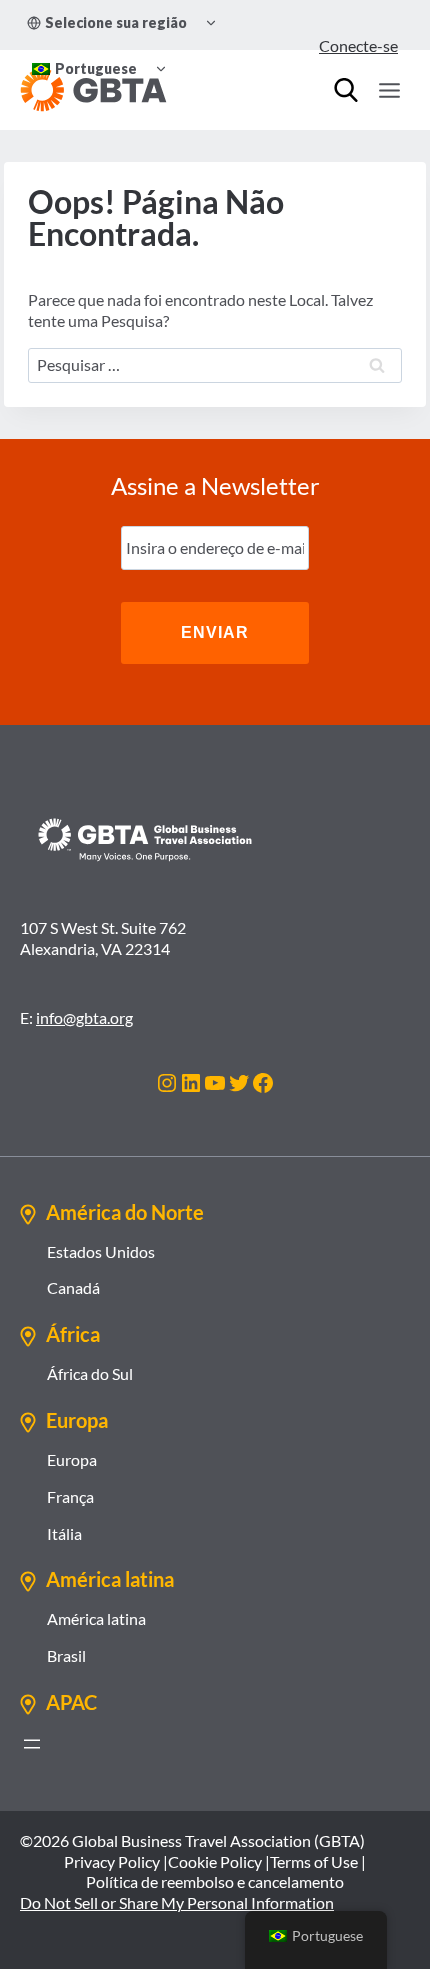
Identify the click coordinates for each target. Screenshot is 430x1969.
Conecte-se (358, 45)
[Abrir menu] (32, 1744)
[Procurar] (346, 90)
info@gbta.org (84, 1017)
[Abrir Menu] (389, 90)
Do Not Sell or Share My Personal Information (177, 1902)
